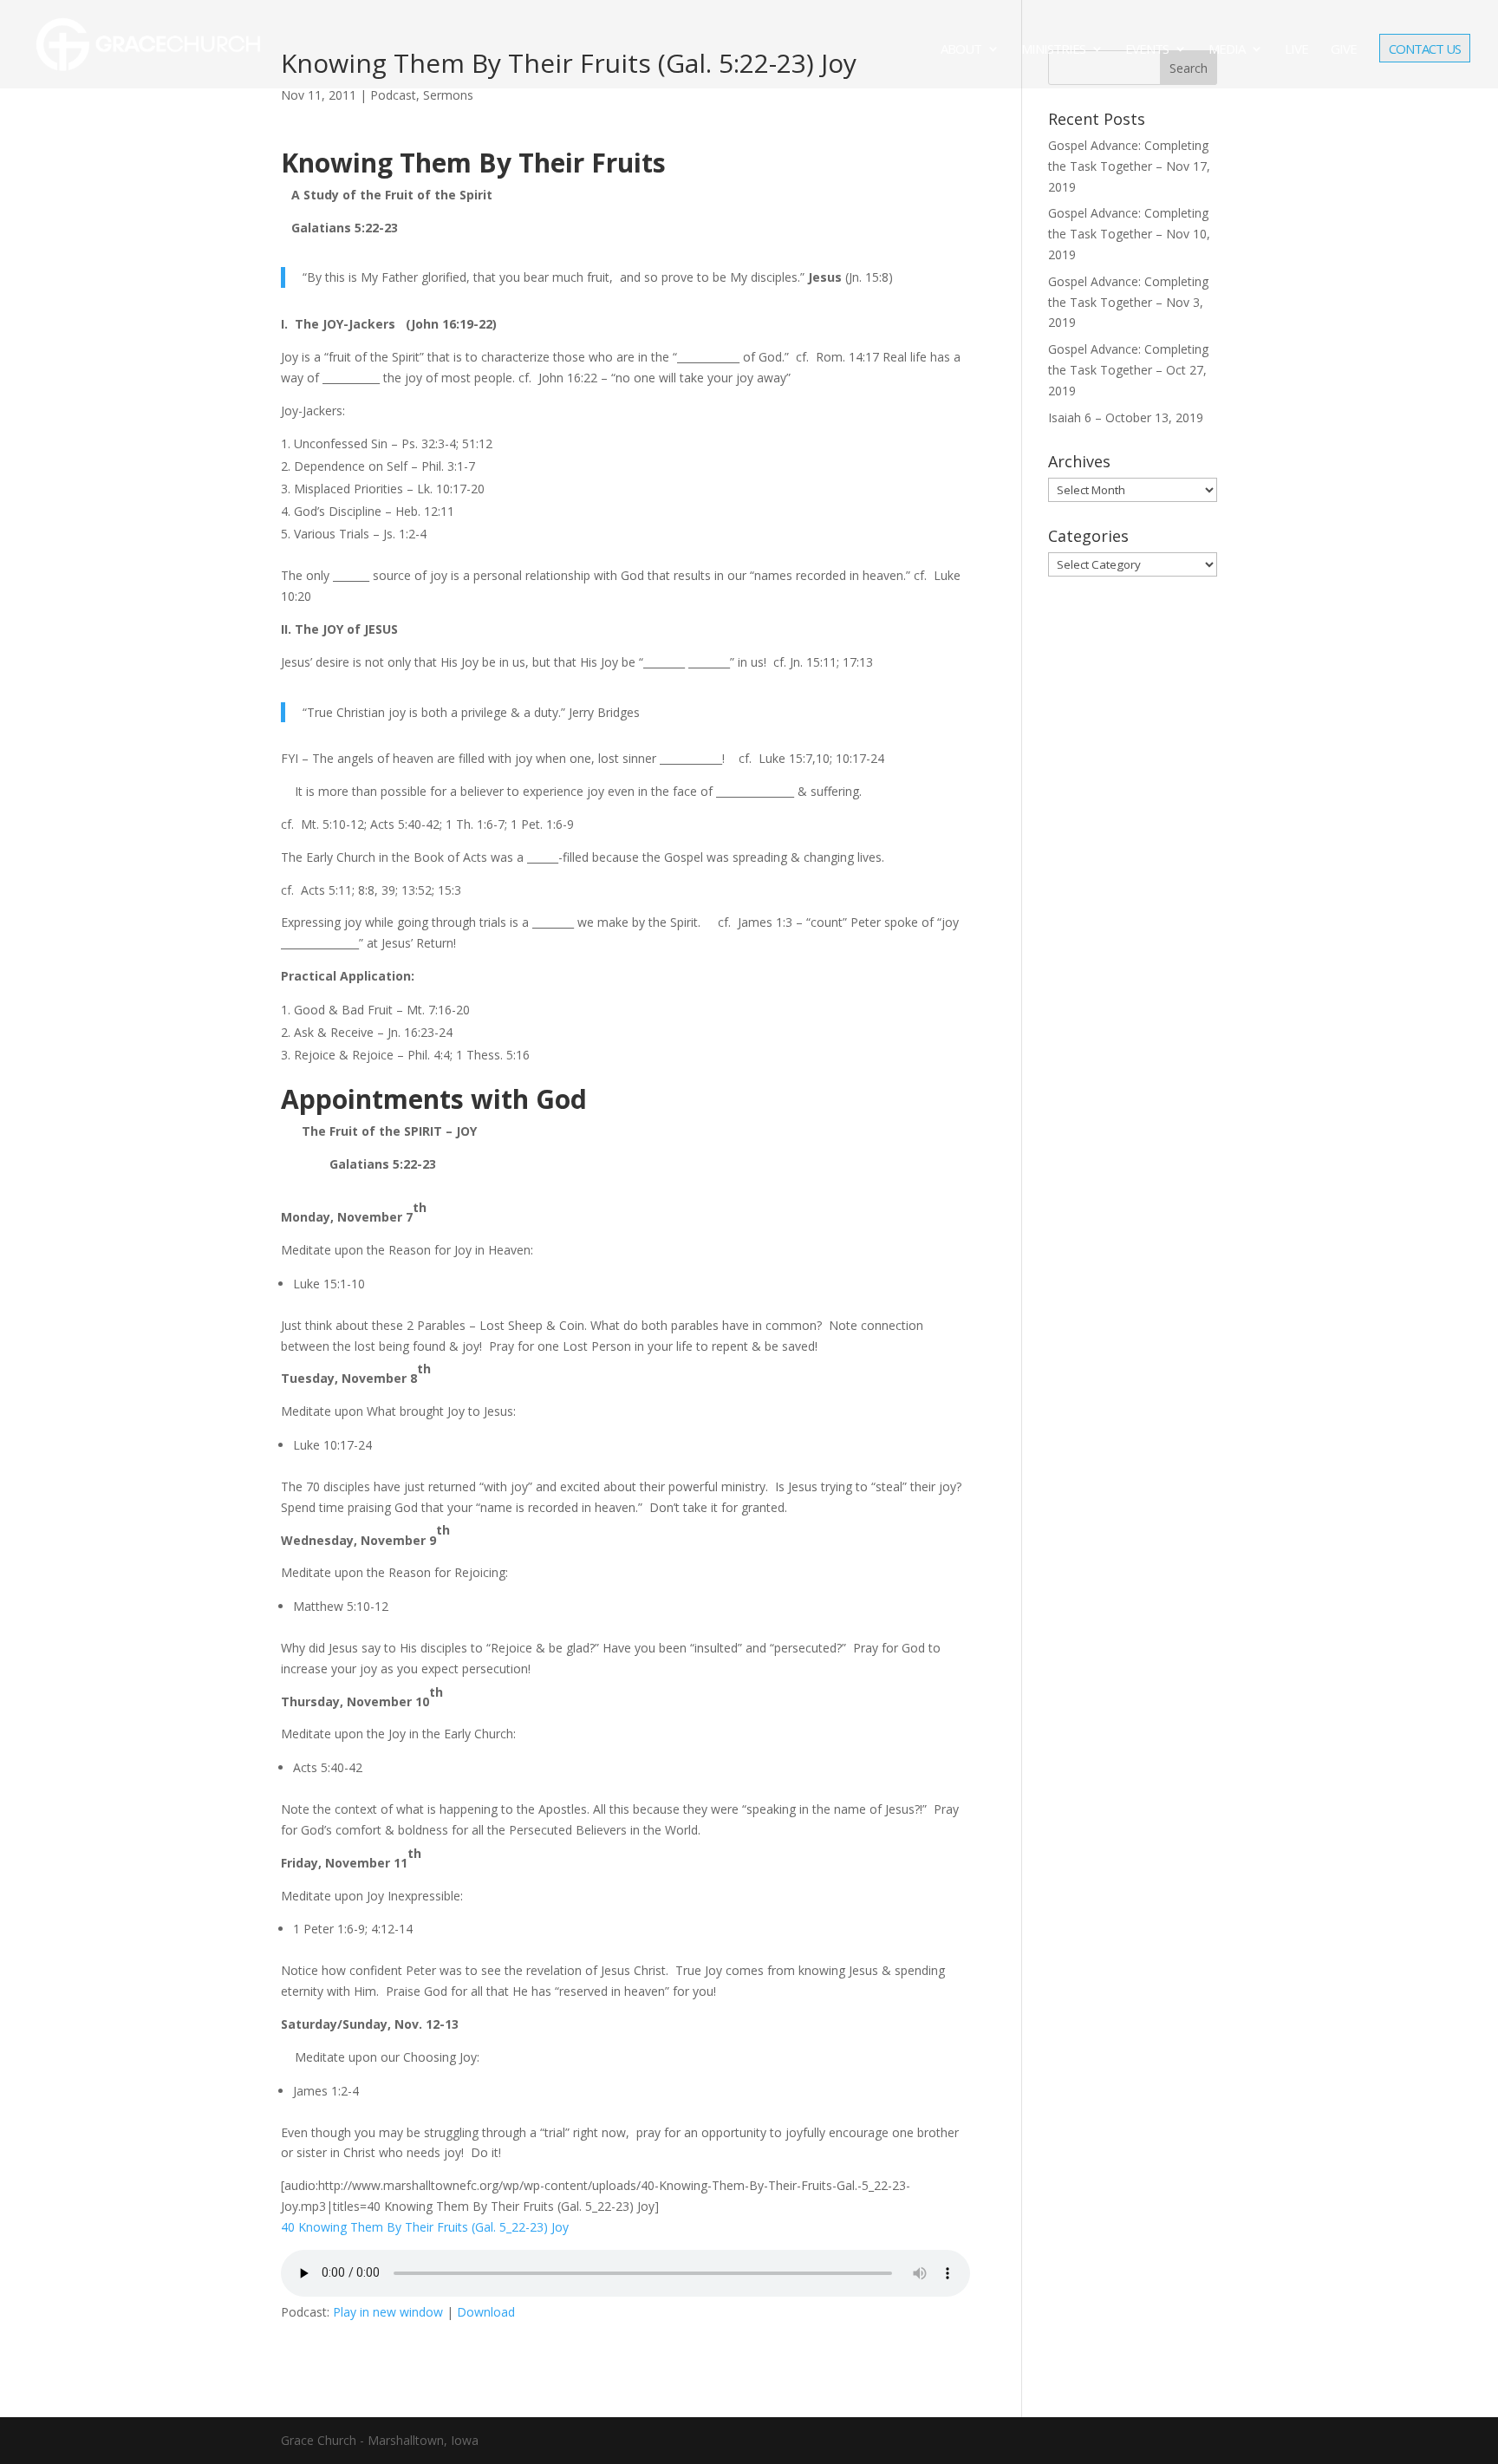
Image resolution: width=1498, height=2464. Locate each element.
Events (1147, 50)
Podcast (393, 95)
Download (486, 2312)
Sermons (448, 95)
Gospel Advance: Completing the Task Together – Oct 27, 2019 (1128, 370)
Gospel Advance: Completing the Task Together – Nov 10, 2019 (1129, 234)
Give (1344, 50)
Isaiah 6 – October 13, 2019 (1126, 417)
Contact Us (1425, 50)
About (961, 50)
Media (1227, 50)
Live (1296, 50)
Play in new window (388, 2312)
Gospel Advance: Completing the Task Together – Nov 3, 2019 (1128, 302)
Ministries (1053, 50)
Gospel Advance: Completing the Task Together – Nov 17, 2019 (1129, 166)
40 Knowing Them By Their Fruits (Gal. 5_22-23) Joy (425, 2227)
